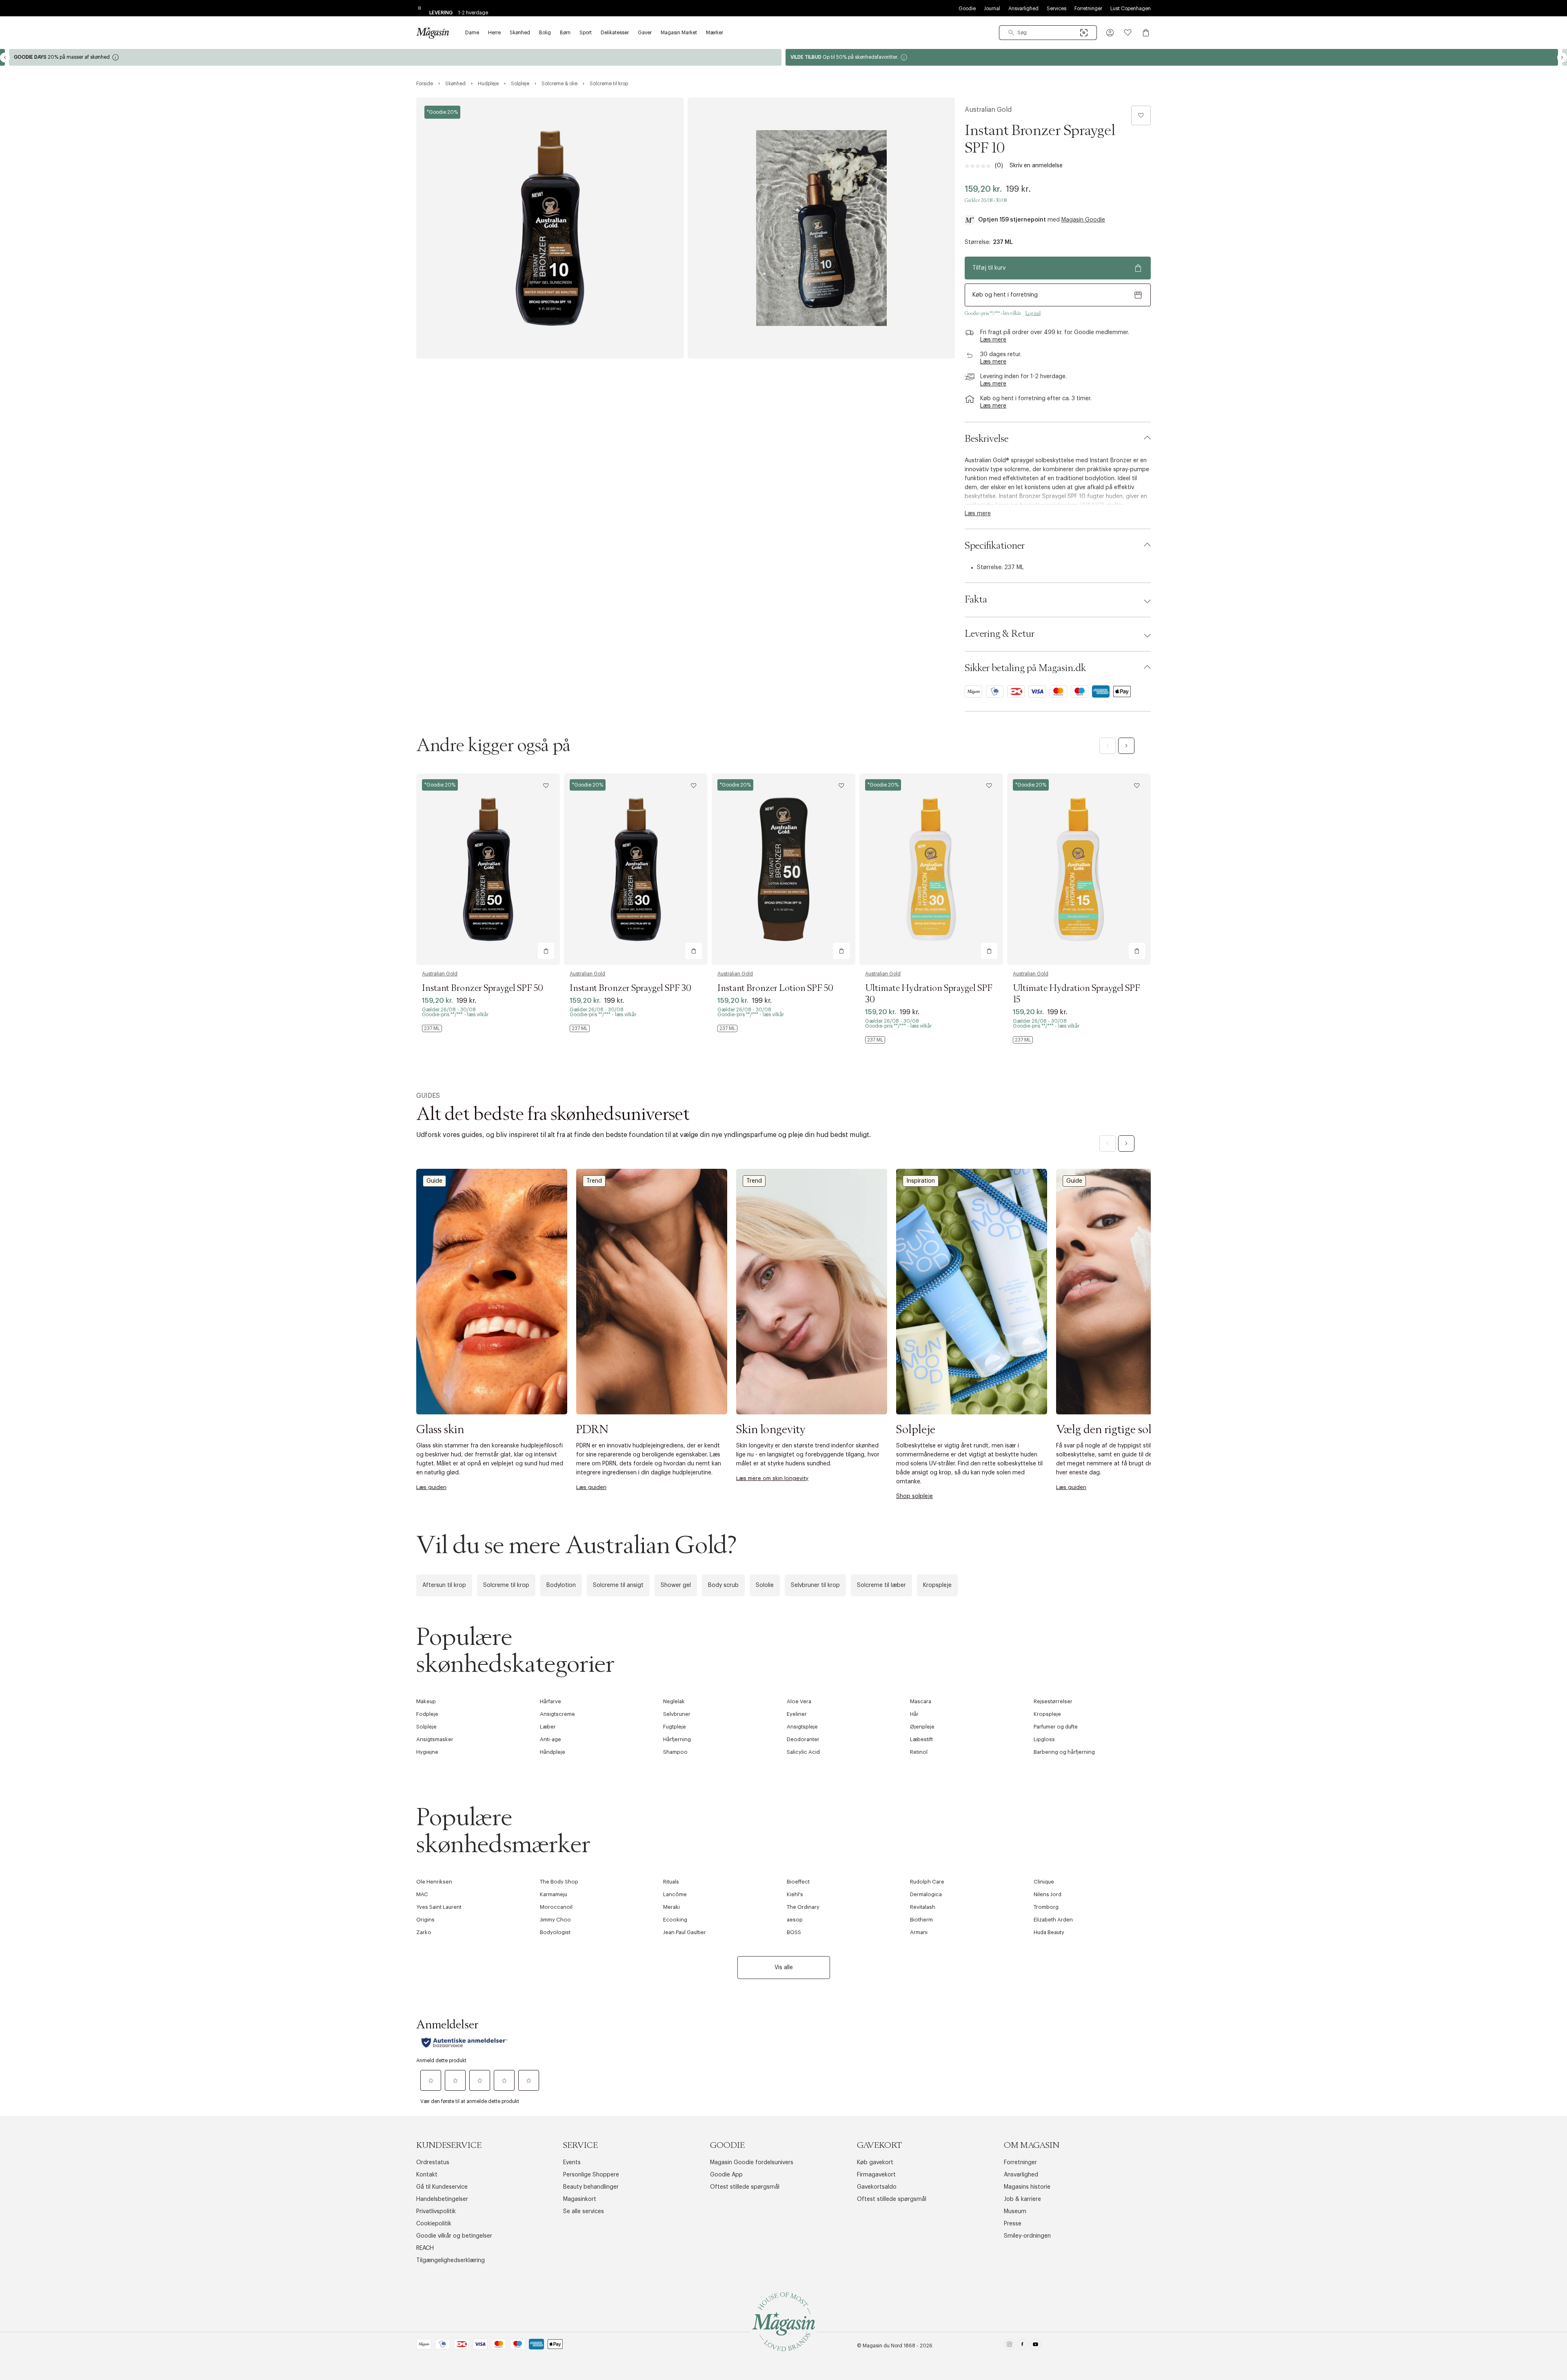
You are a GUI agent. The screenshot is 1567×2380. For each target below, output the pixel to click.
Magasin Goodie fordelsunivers (752, 2163)
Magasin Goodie (1083, 220)
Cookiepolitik (434, 2224)
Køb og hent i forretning (1005, 295)
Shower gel (676, 1585)
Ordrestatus (433, 2163)
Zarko (424, 1932)
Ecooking (675, 1920)
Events (572, 2163)
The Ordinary (803, 1907)
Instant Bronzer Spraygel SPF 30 (630, 988)
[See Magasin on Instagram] (1009, 2346)
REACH (425, 2248)
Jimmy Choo (555, 1920)
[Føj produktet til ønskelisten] (1141, 115)
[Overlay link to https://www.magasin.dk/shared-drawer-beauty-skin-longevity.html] (812, 1291)
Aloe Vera (799, 1701)
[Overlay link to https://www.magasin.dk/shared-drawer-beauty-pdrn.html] (652, 1291)
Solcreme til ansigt (618, 1585)
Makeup (426, 1701)
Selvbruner (677, 1714)
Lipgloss (1044, 1739)
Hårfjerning (677, 1739)
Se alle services (584, 2212)
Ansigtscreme (557, 1714)
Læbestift (921, 1739)
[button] (1110, 33)
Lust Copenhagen (1131, 9)
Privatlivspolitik (436, 2212)
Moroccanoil (556, 1907)
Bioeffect (798, 1882)
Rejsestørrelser (1053, 1701)
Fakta (976, 600)
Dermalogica (926, 1894)
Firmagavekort (876, 2175)
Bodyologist (555, 1932)
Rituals (671, 1882)
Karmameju (554, 1894)
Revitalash (923, 1907)
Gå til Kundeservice (442, 2187)
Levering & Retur (1000, 634)
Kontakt (427, 2175)
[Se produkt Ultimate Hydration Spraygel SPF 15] (1079, 869)
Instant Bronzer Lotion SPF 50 (775, 988)
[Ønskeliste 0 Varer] (1128, 33)
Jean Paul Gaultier (685, 1932)
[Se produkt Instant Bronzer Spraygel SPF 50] (488, 869)
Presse (1013, 2224)
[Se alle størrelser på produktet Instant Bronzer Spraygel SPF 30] (580, 1028)
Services (1057, 9)
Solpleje (426, 1727)
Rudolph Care (927, 1882)
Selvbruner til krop (815, 1585)
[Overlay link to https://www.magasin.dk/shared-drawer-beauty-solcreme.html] (1132, 1291)
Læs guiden (431, 1487)
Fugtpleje (675, 1727)
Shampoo (675, 1752)
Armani (919, 1932)
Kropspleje (937, 1585)
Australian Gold (988, 110)
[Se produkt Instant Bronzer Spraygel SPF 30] (636, 869)
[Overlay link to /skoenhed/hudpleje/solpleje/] (972, 1291)
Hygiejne (427, 1752)
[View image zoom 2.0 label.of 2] (821, 228)
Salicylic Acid (803, 1752)
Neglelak (674, 1701)
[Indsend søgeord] (1011, 33)
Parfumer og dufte (1056, 1727)
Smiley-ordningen (1027, 2236)
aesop (795, 1920)
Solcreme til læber (881, 1585)
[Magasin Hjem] (433, 33)
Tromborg (1046, 1907)
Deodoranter (803, 1739)
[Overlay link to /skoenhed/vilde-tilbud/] (395, 57)
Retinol (919, 1752)
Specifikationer (995, 546)
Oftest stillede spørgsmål (745, 2187)
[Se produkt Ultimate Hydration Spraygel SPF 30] (931, 869)
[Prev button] (5, 58)
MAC (422, 1894)
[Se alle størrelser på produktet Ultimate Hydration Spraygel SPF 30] (875, 1040)
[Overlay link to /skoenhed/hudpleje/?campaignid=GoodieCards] (1172, 57)
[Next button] (1562, 58)
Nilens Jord (1048, 1894)
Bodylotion (561, 1585)
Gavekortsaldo (877, 2187)
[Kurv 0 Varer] (1146, 33)
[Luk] (912, 1278)
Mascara (921, 1701)
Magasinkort (580, 2199)
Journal (992, 9)
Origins (425, 1920)
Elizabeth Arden (1053, 1920)
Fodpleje (427, 1714)
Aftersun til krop (444, 1585)
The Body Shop (559, 1882)
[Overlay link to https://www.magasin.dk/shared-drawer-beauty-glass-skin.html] (492, 1291)
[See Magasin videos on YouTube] (1035, 2346)
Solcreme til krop (506, 1585)
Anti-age (550, 1739)
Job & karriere (1022, 2199)
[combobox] (1048, 33)
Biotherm (921, 1920)
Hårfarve (550, 1701)
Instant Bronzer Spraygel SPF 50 (483, 988)
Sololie (765, 1585)
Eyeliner (797, 1714)
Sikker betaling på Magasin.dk (1025, 668)
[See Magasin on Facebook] (1022, 2346)
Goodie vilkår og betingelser (454, 2236)
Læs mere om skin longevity (772, 1478)
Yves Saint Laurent (439, 1907)
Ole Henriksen (434, 1882)
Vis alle (784, 1968)
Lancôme (675, 1894)
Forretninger (1088, 9)
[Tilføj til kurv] (546, 951)
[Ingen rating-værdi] (980, 166)
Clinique (1044, 1882)
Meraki (671, 1907)
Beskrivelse (987, 439)
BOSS (794, 1932)
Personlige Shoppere (591, 2175)
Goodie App (726, 2175)
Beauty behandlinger (591, 2187)
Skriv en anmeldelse (1036, 166)
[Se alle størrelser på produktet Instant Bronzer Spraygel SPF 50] (432, 1028)
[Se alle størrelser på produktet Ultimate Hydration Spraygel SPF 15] (1023, 1040)
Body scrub (723, 1585)
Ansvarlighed (1023, 9)
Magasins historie (1027, 2187)
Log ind (1033, 313)
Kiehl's (795, 1894)
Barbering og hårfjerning (1064, 1752)
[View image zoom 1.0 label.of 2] (550, 228)
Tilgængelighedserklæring (451, 2260)
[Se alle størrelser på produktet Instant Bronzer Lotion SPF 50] (727, 1028)
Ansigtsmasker (435, 1739)
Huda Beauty (1049, 1932)
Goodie (967, 9)
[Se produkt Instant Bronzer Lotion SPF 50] (783, 869)
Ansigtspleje (802, 1727)
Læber (548, 1727)
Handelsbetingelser (442, 2199)
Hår (914, 1714)
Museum (1015, 2212)
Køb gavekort (875, 2163)
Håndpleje (553, 1752)
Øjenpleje (922, 1727)
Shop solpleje (914, 1496)
